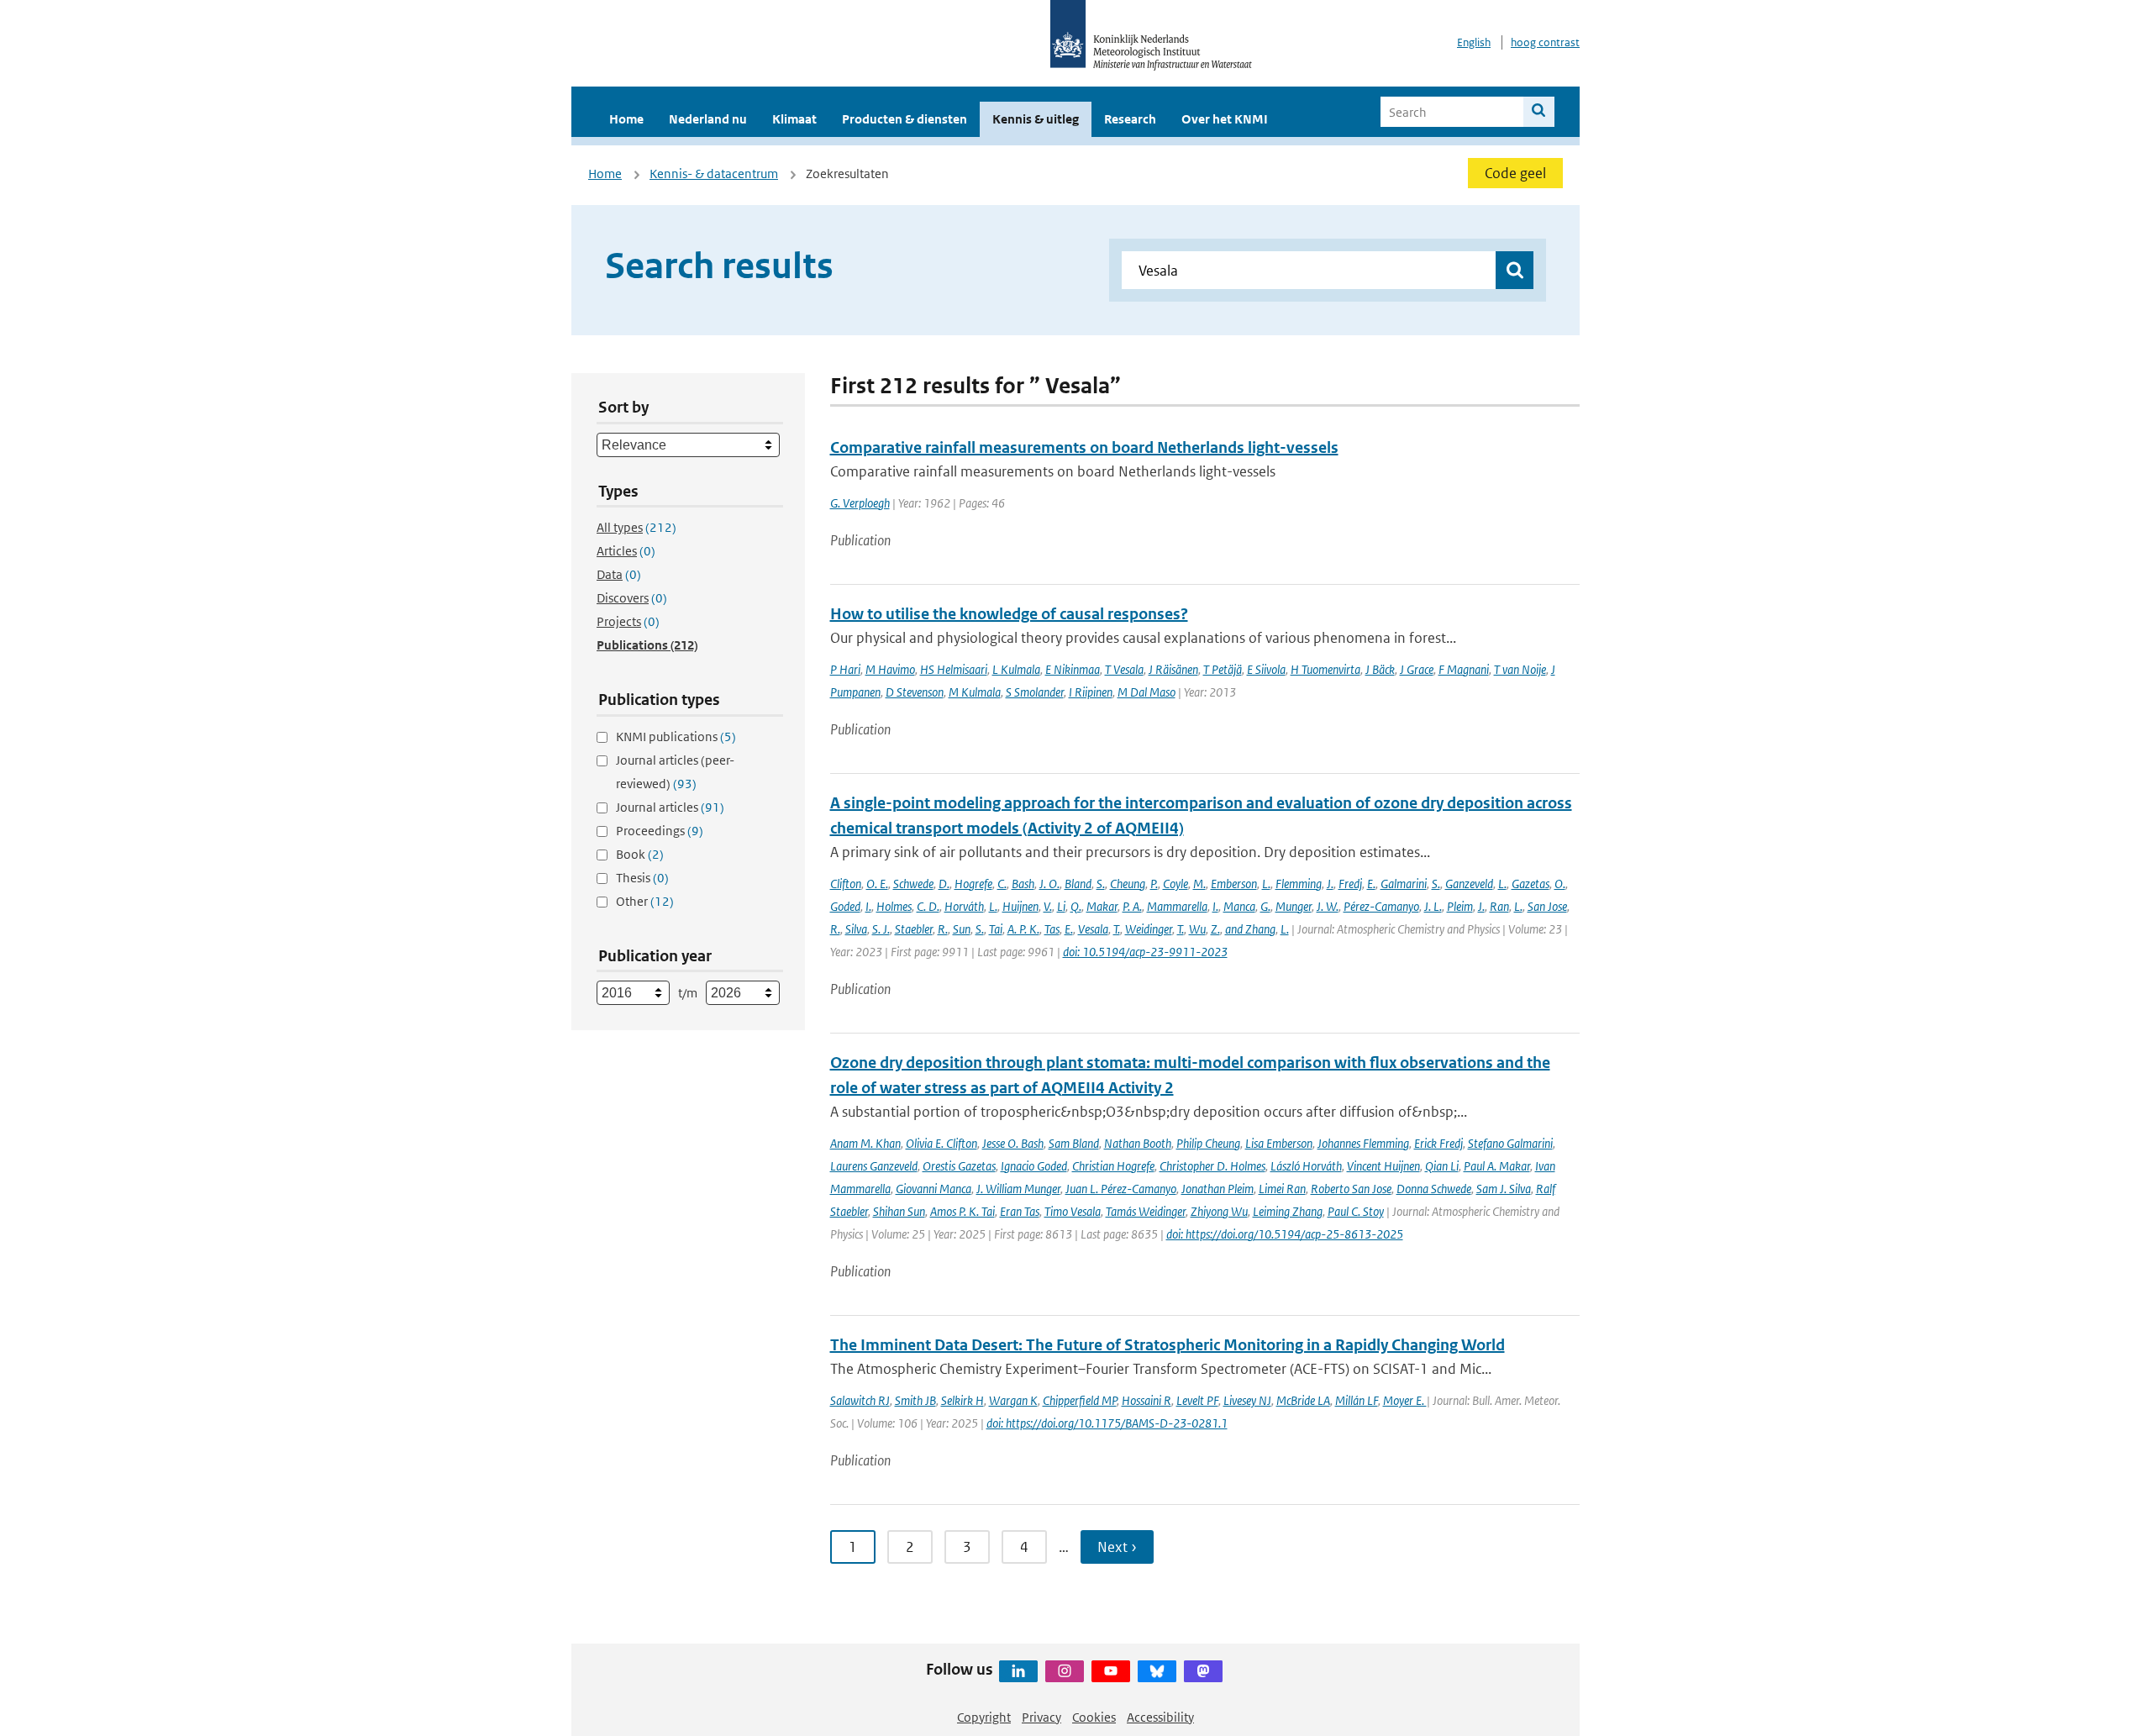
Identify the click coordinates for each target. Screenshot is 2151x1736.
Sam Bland (1074, 1143)
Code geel (1515, 173)
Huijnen (1020, 906)
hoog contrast (1545, 42)
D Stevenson (915, 692)
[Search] (1539, 112)
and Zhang (1250, 929)
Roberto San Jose (1351, 1189)
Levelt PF (1197, 1400)
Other (645, 901)
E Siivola (1266, 669)
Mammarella (1177, 906)
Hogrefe (973, 884)
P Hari (845, 669)
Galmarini (1404, 884)
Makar (1102, 906)
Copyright (984, 1717)
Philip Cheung (1208, 1143)
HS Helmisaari (954, 669)
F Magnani (1464, 669)
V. (1048, 906)
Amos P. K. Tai (962, 1211)
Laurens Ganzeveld (874, 1166)
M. (1199, 884)
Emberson (1234, 884)
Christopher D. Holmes (1212, 1166)
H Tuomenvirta (1325, 669)
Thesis (642, 878)
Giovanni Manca (934, 1189)
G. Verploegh (860, 503)
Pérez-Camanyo (1381, 906)
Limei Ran (1282, 1189)
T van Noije (1520, 669)
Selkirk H (962, 1400)
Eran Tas (1020, 1211)
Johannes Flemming (1363, 1143)
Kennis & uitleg (1036, 119)
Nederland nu (708, 119)
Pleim (1460, 906)
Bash (1023, 884)
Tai (996, 929)
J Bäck (1380, 669)
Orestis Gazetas (959, 1166)
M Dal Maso (1146, 692)
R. (835, 929)
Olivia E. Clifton (941, 1143)
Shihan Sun (899, 1211)
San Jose (1547, 906)
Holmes (894, 906)
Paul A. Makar (1497, 1166)
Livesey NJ (1247, 1400)
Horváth (964, 906)
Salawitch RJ (860, 1400)
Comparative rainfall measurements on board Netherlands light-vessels (1084, 447)
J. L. (1433, 906)
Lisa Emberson (1279, 1143)
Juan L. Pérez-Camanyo (1121, 1189)
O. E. (877, 884)
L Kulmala (1016, 669)
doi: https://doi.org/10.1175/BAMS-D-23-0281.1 (1107, 1423)
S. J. (881, 929)
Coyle (1175, 884)
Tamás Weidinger (1146, 1211)
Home (626, 119)
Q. (1076, 906)
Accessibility (1160, 1717)
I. (868, 906)
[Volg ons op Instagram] (1065, 1671)
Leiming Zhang (1288, 1211)
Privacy (1041, 1717)
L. (1266, 884)
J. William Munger (1018, 1189)
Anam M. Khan (865, 1143)
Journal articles (670, 807)
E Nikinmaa (1073, 669)
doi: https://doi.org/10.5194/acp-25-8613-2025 (1285, 1234)
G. (1265, 906)
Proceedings (660, 831)
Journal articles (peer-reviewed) (675, 772)
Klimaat (794, 119)
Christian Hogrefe (1113, 1166)
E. (1371, 884)
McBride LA (1303, 1400)
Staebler (914, 929)
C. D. (928, 906)
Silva (856, 929)
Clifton (846, 884)
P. (1154, 884)
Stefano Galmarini (1510, 1143)
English (1474, 42)
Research (1130, 119)
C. (1002, 884)
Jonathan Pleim (1217, 1189)
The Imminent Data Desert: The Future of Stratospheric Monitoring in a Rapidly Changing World (1168, 1345)
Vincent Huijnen (1383, 1166)
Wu (1197, 929)
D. (944, 884)
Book (640, 854)
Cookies (1094, 1717)
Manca (1239, 906)
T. (1117, 929)
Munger (1294, 906)
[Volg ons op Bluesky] (1157, 1671)
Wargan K (1013, 1400)
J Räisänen (1173, 669)
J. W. (1328, 906)
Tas (1052, 929)
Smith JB (915, 1400)
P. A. (1132, 906)
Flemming (1299, 884)
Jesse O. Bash (1013, 1143)
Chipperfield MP (1080, 1400)
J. (1330, 884)
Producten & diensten (905, 119)
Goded (845, 906)
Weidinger (1149, 929)
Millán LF (1357, 1400)
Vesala (1093, 929)
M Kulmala (975, 692)
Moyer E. (1405, 1400)
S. (1101, 884)
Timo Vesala (1073, 1211)
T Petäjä (1223, 669)
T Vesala (1124, 669)
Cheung (1128, 884)
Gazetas (1530, 884)
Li (1061, 906)
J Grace (1417, 669)
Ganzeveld (1469, 884)
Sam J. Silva (1504, 1189)
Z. (1215, 929)
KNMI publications (676, 736)
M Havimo (890, 669)
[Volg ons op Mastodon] (1203, 1671)
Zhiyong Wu (1219, 1211)
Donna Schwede (1434, 1189)
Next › (1117, 1547)
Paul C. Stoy (1356, 1211)
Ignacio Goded (1034, 1166)
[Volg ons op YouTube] (1111, 1671)
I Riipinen (1091, 692)
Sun (962, 929)
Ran (1499, 906)
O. (1560, 884)
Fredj (1350, 884)
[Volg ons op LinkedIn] (1018, 1671)
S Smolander (1035, 692)
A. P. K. (1023, 929)
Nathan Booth (1138, 1143)
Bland (1078, 884)
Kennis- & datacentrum (714, 174)
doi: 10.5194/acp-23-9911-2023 (1145, 952)
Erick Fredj (1438, 1143)
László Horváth (1306, 1166)
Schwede (913, 884)
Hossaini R (1146, 1400)
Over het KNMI (1225, 119)
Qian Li (1442, 1166)
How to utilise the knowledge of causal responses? (1009, 614)
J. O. (1049, 884)
